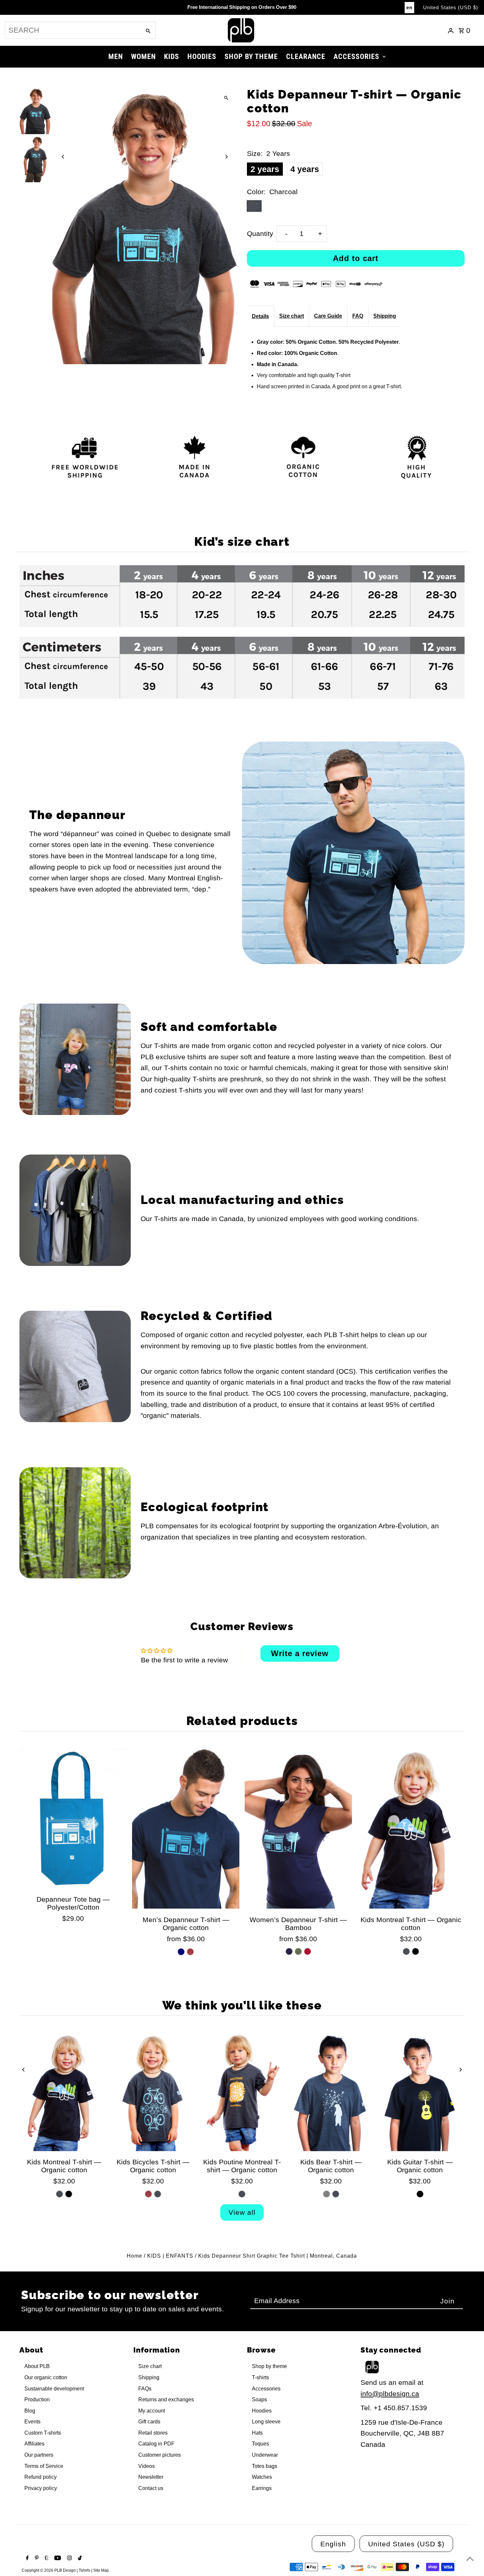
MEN (116, 57)
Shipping (385, 316)
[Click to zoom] (226, 98)
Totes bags (265, 2466)
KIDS (172, 57)
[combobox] (72, 30)
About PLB (37, 2366)
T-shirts (260, 2377)
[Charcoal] (406, 1951)
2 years (265, 169)
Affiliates (34, 2444)
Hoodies (262, 2411)
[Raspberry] (308, 1951)
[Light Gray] (326, 2194)
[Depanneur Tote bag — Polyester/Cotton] (73, 1818)
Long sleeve (266, 2422)
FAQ (358, 316)
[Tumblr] (46, 2559)
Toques (260, 2444)
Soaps (259, 2400)
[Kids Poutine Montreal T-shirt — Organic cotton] (242, 2092)
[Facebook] (27, 2559)
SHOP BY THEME (251, 57)
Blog (30, 2411)
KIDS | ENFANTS (170, 2256)
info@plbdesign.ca (390, 2394)
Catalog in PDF (156, 2444)
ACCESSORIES (356, 57)
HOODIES (202, 57)
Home (134, 2256)
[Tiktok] (79, 2559)
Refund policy (40, 2477)
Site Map (101, 2570)
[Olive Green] (298, 1951)
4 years (305, 169)
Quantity (260, 234)
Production (37, 2400)
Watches (262, 2477)
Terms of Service (44, 2466)
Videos (147, 2466)
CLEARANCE (306, 57)
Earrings (262, 2488)
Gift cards (149, 2422)
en (409, 7)
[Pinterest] (36, 2559)
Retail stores (153, 2433)
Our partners (39, 2455)
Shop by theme (269, 2366)
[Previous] (63, 157)
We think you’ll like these (242, 2005)
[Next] (226, 157)
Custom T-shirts (43, 2433)
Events (32, 2422)
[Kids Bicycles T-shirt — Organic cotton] (153, 2092)
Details (260, 316)
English (333, 2544)
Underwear (265, 2455)
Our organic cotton (46, 2377)
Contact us (151, 2488)
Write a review (300, 1653)
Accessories (266, 2389)
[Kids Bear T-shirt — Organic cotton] (331, 2092)
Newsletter (151, 2477)
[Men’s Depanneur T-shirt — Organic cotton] (186, 1828)
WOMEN (143, 57)
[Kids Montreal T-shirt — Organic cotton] (411, 1828)
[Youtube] (57, 2559)
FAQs (145, 2389)
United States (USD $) (451, 7)
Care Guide (328, 316)
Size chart (292, 316)
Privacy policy (41, 2488)
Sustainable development (54, 2389)
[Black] (416, 1951)
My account (152, 2411)
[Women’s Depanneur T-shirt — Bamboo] (298, 1828)
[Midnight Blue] (289, 1951)
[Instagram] (69, 2559)
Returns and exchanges (166, 2400)
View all (242, 2212)
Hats (257, 2433)
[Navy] (181, 1952)
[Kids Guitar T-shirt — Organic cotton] (420, 2092)
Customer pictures (160, 2455)
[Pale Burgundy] (190, 1952)
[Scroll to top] (470, 2559)
